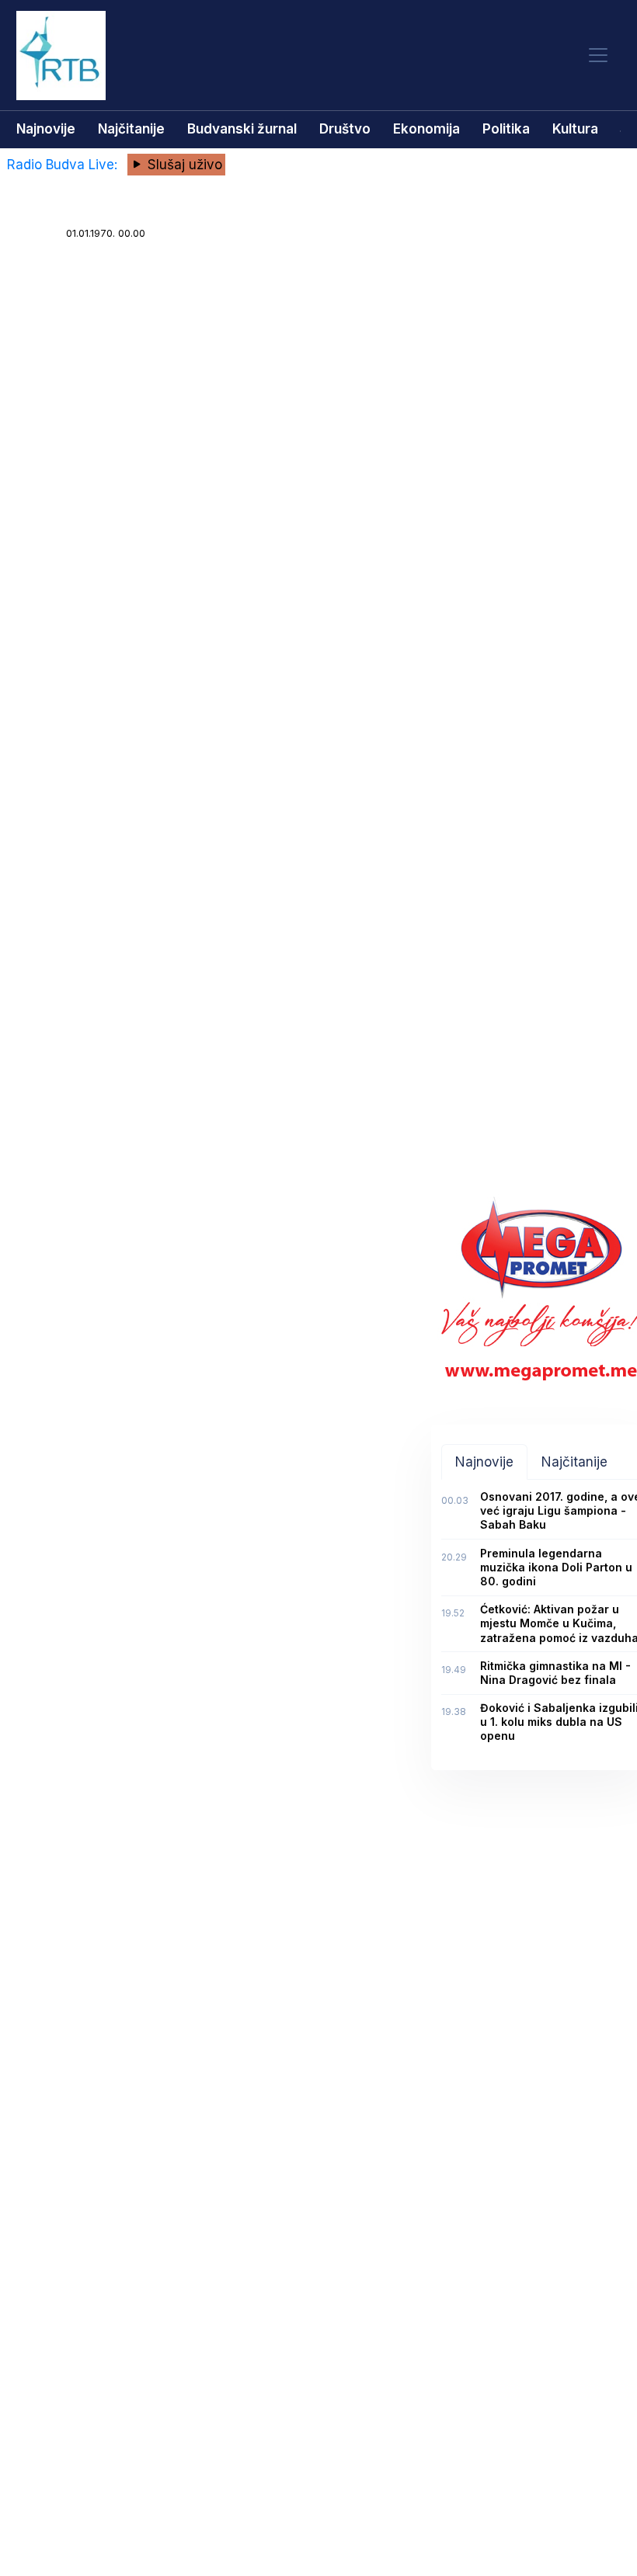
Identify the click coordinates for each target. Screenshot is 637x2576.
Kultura (575, 129)
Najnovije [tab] (484, 1462)
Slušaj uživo (183, 165)
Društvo (345, 129)
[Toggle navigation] (598, 56)
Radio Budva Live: (64, 165)
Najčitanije (131, 129)
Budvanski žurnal (242, 129)
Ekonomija (426, 129)
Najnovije (46, 129)
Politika (506, 129)
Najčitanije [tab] (574, 1462)
